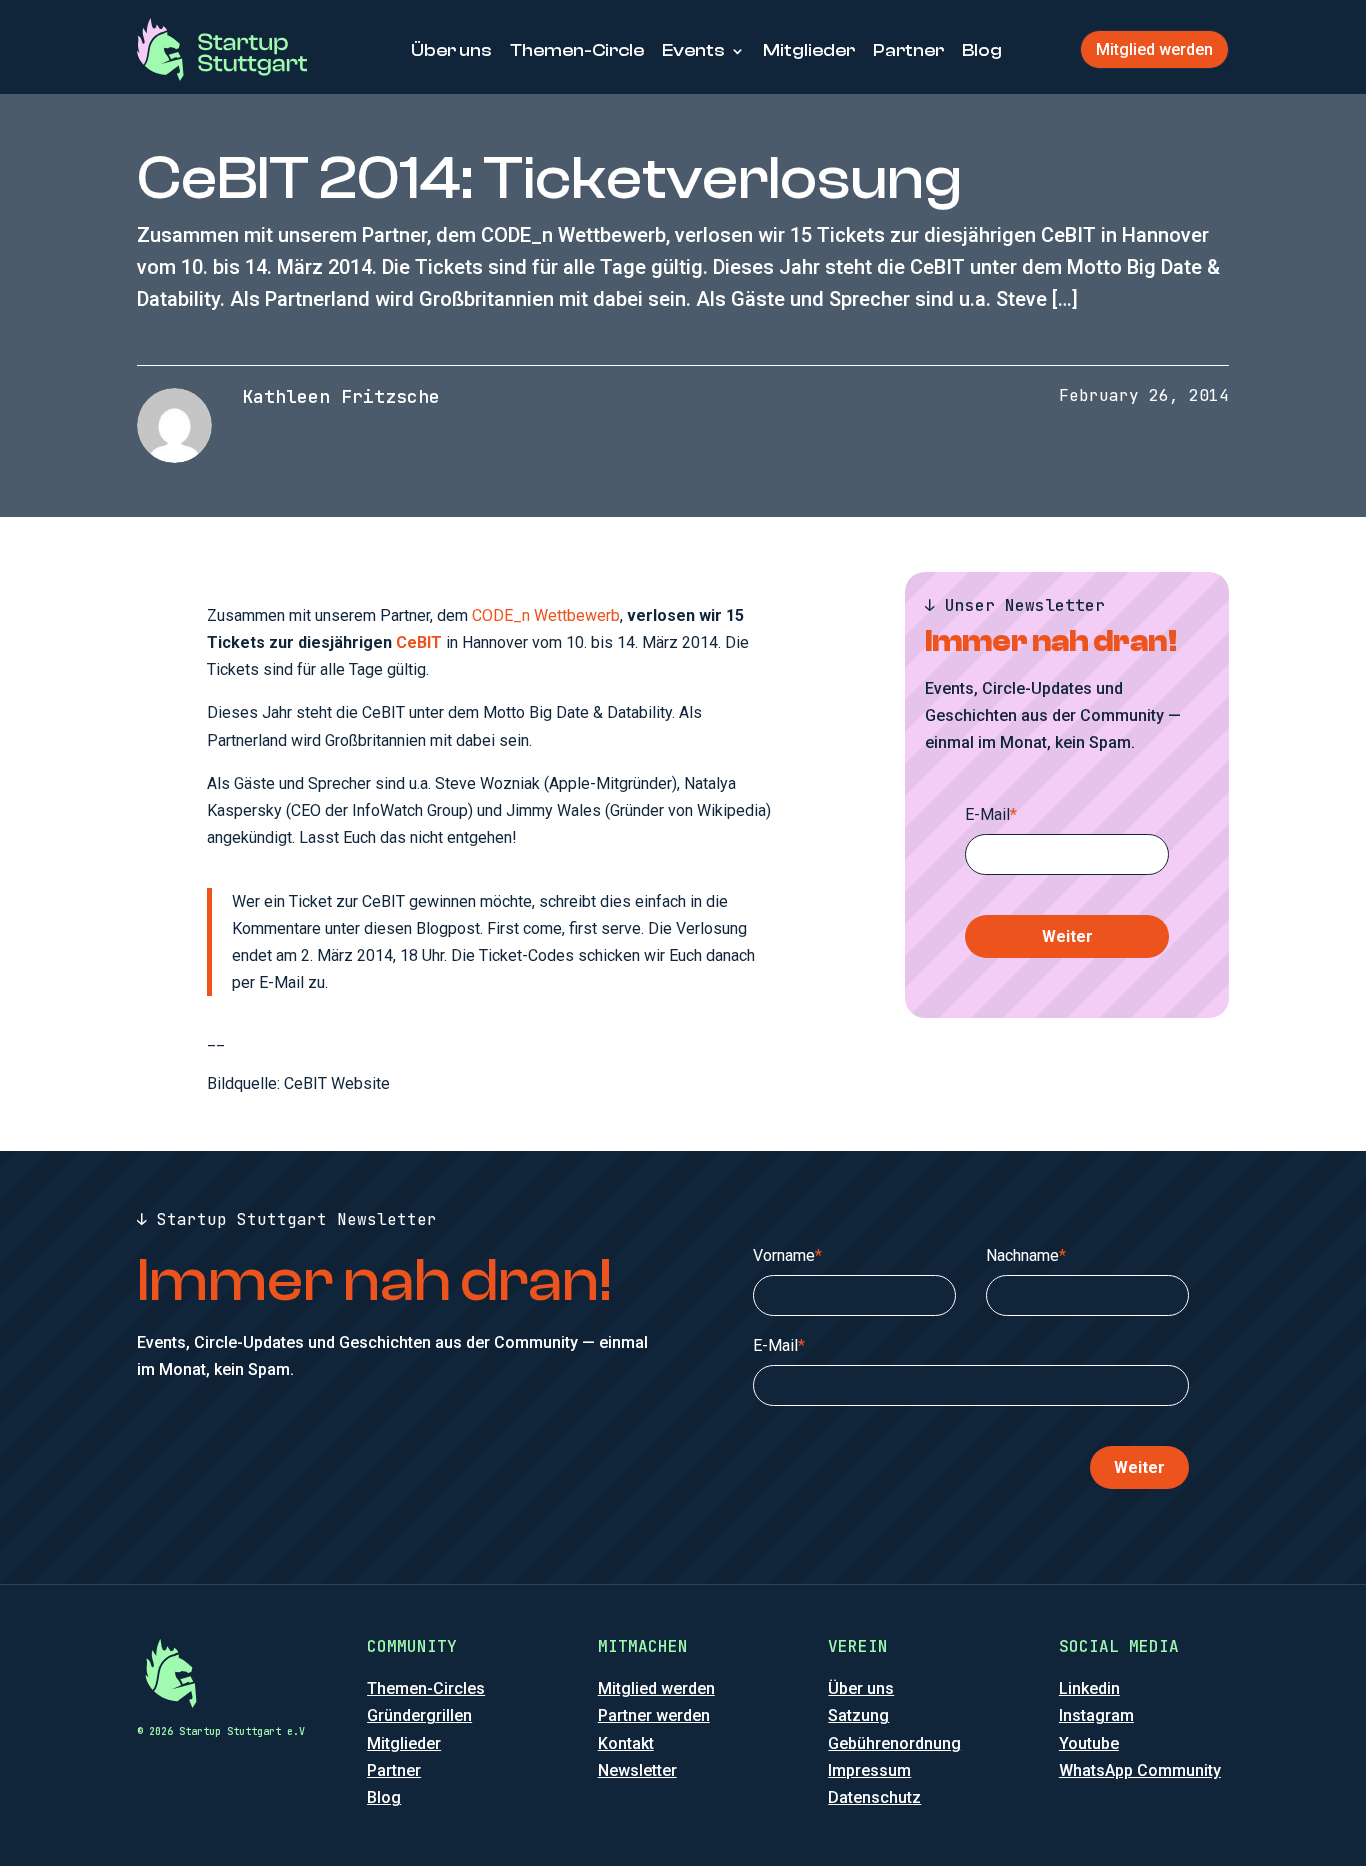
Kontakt (626, 1743)
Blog (982, 50)
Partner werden (654, 1715)
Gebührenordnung (894, 1743)
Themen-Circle (577, 50)
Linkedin (1089, 1688)
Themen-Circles (426, 1688)
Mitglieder (809, 50)
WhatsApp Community (1140, 1770)
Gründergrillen (419, 1715)
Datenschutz (874, 1797)
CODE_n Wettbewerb (546, 615)
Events (693, 50)
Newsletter (637, 1770)
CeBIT (419, 642)
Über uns (451, 50)
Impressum (869, 1770)
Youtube (1089, 1743)
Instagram (1096, 1715)
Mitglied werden (1154, 49)
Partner (908, 50)
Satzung (858, 1715)
